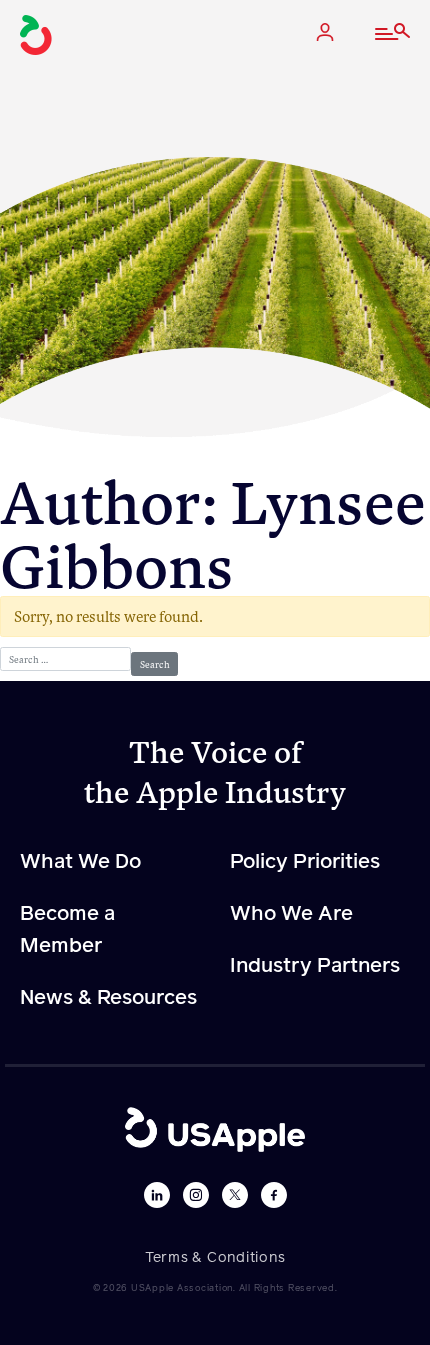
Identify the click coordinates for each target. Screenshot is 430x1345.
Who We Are (291, 914)
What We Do (80, 862)
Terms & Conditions (215, 1258)
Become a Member (67, 930)
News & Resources (108, 998)
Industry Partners (315, 966)
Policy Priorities (305, 862)
